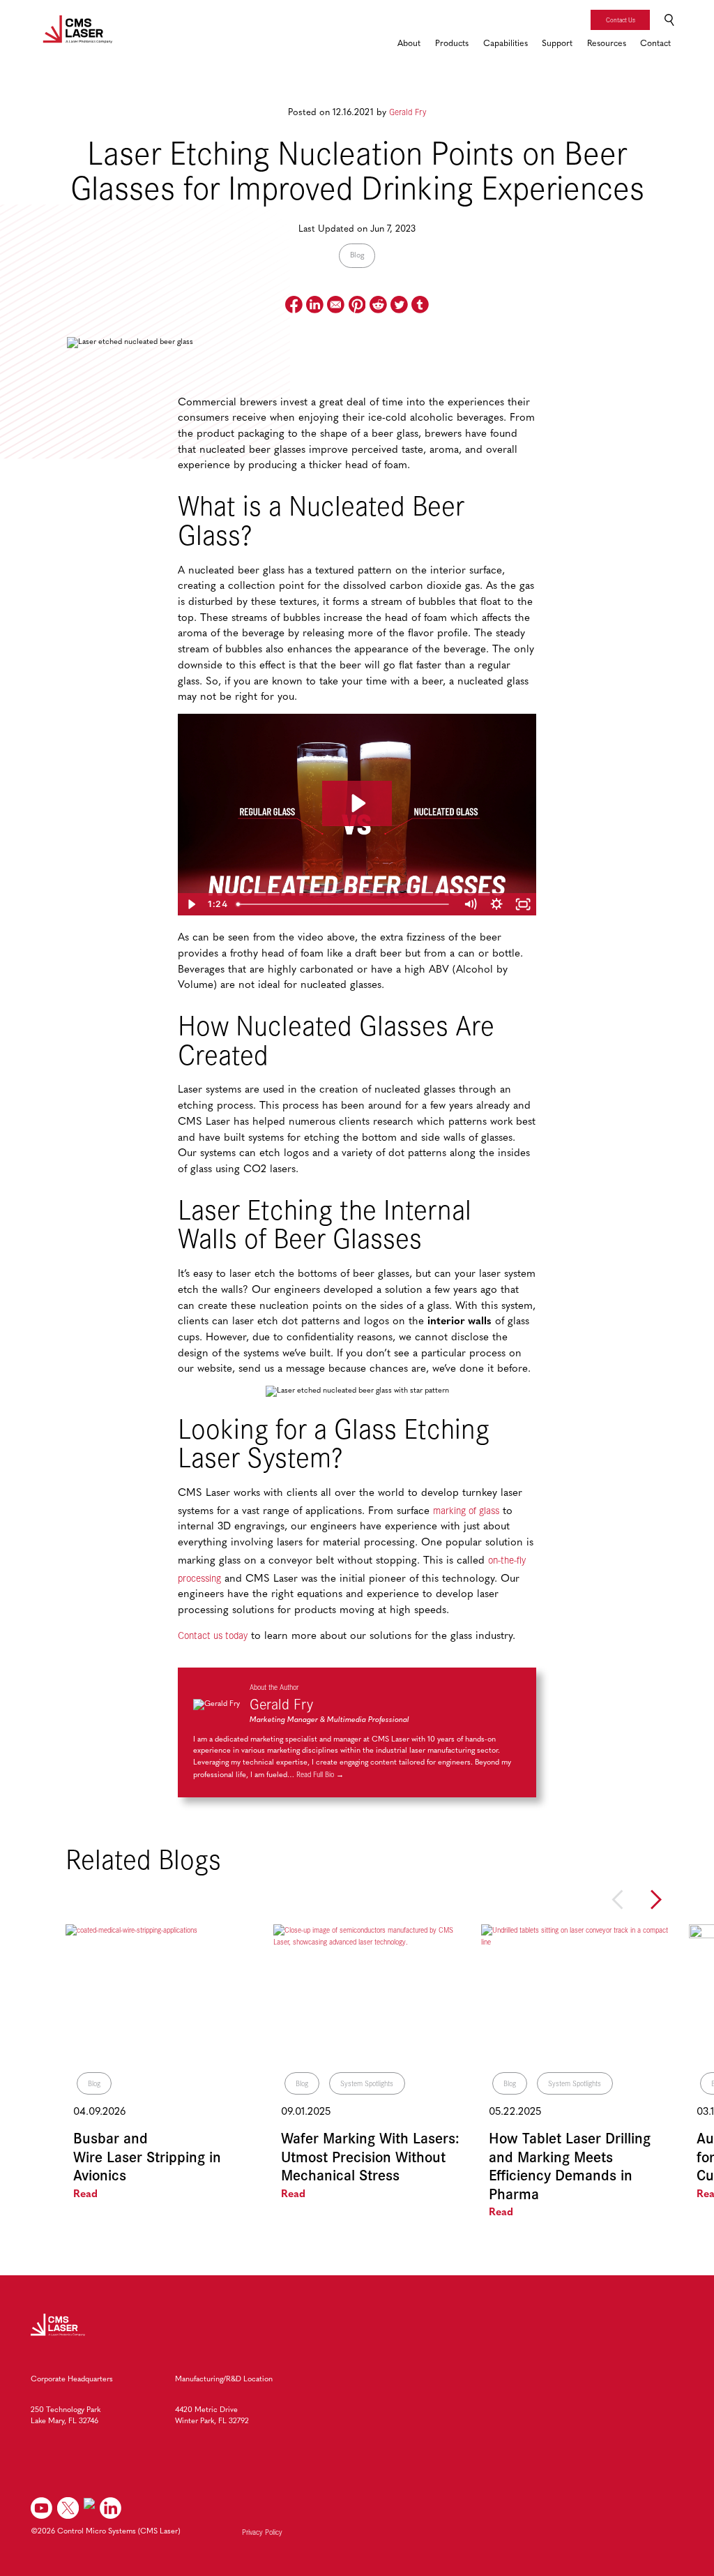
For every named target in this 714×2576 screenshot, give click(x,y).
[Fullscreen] (523, 904)
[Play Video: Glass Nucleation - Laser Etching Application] (357, 803)
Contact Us (621, 20)
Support (557, 44)
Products (452, 44)
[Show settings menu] (496, 904)
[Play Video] (191, 904)
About (409, 44)
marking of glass (466, 1510)
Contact (655, 44)
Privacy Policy (262, 2532)
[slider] (344, 904)
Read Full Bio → (320, 1774)
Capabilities (506, 44)
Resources (607, 44)
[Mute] (470, 904)
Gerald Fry (408, 111)
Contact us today (213, 1635)
